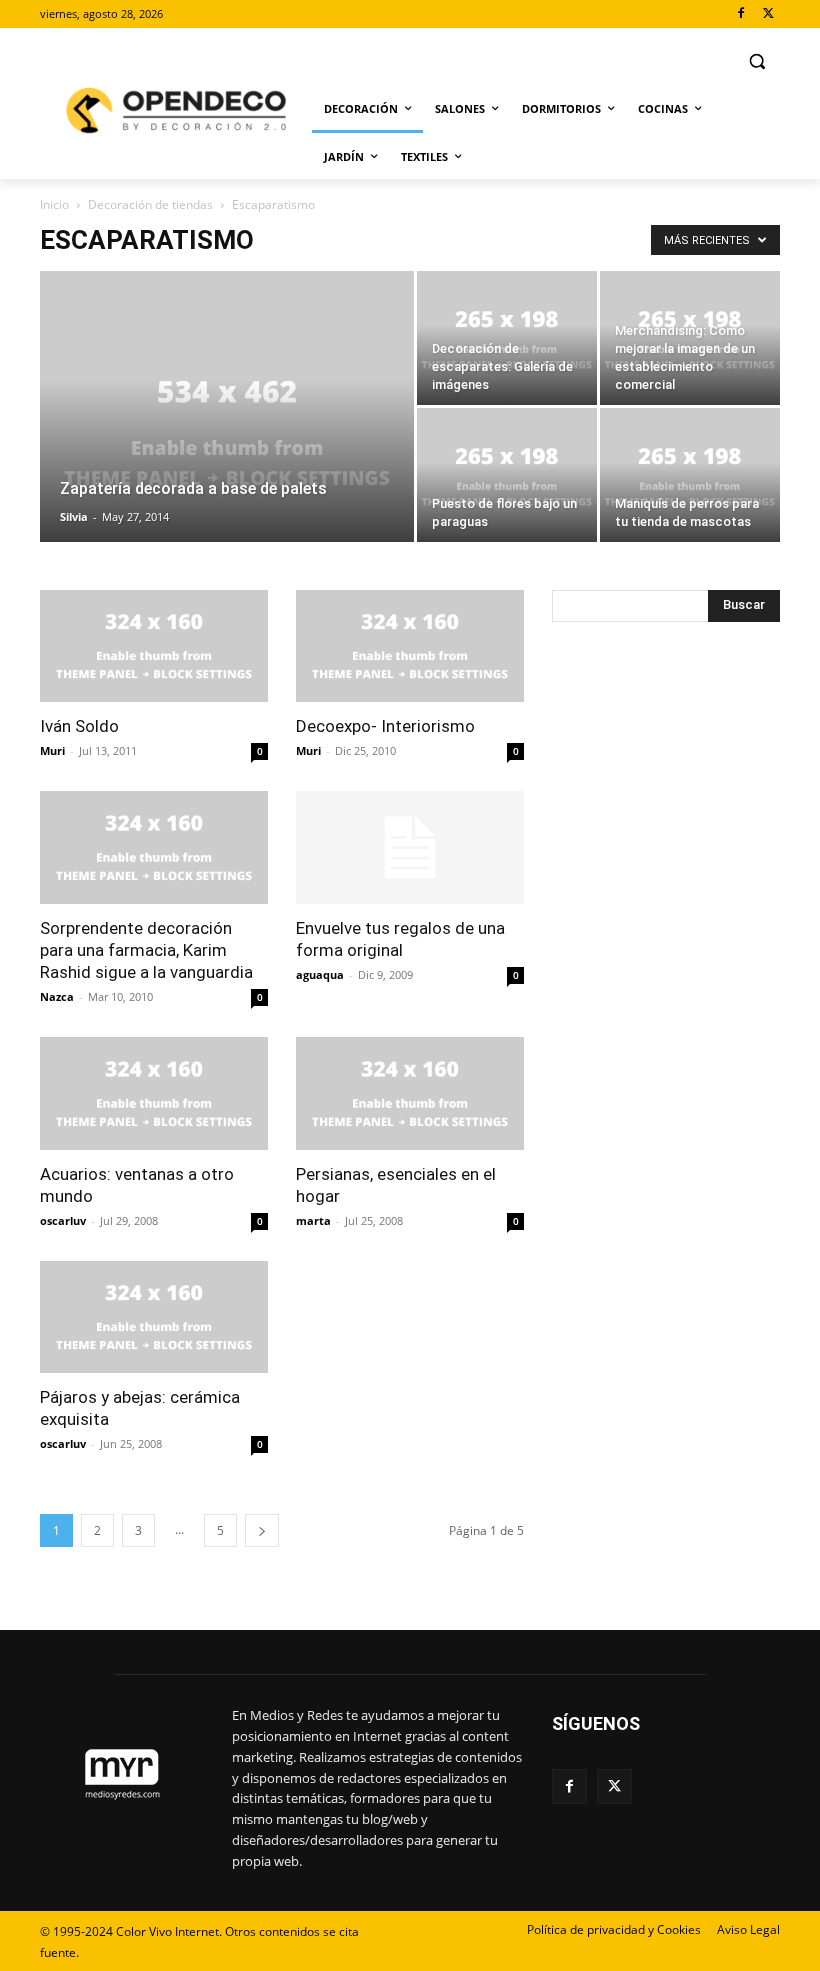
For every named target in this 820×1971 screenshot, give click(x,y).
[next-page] (262, 1530)
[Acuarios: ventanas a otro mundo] (154, 1093)
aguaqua (320, 974)
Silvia (74, 516)
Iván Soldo (79, 726)
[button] (756, 61)
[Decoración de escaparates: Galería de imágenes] (507, 338)
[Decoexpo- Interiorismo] (410, 646)
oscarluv (63, 1220)
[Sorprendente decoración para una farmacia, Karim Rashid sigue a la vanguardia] (154, 847)
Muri (52, 750)
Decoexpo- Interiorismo (385, 726)
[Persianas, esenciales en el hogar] (410, 1093)
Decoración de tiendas (150, 204)
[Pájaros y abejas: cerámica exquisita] (154, 1317)
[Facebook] (740, 14)
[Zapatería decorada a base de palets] (227, 433)
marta (313, 1220)
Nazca (57, 996)
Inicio (54, 204)
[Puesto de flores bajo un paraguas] (507, 475)
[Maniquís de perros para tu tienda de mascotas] (690, 475)
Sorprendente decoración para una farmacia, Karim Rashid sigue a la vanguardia (146, 950)
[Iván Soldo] (154, 646)
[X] (768, 14)
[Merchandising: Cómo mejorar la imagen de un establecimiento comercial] (690, 338)
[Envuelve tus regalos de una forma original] (410, 847)
